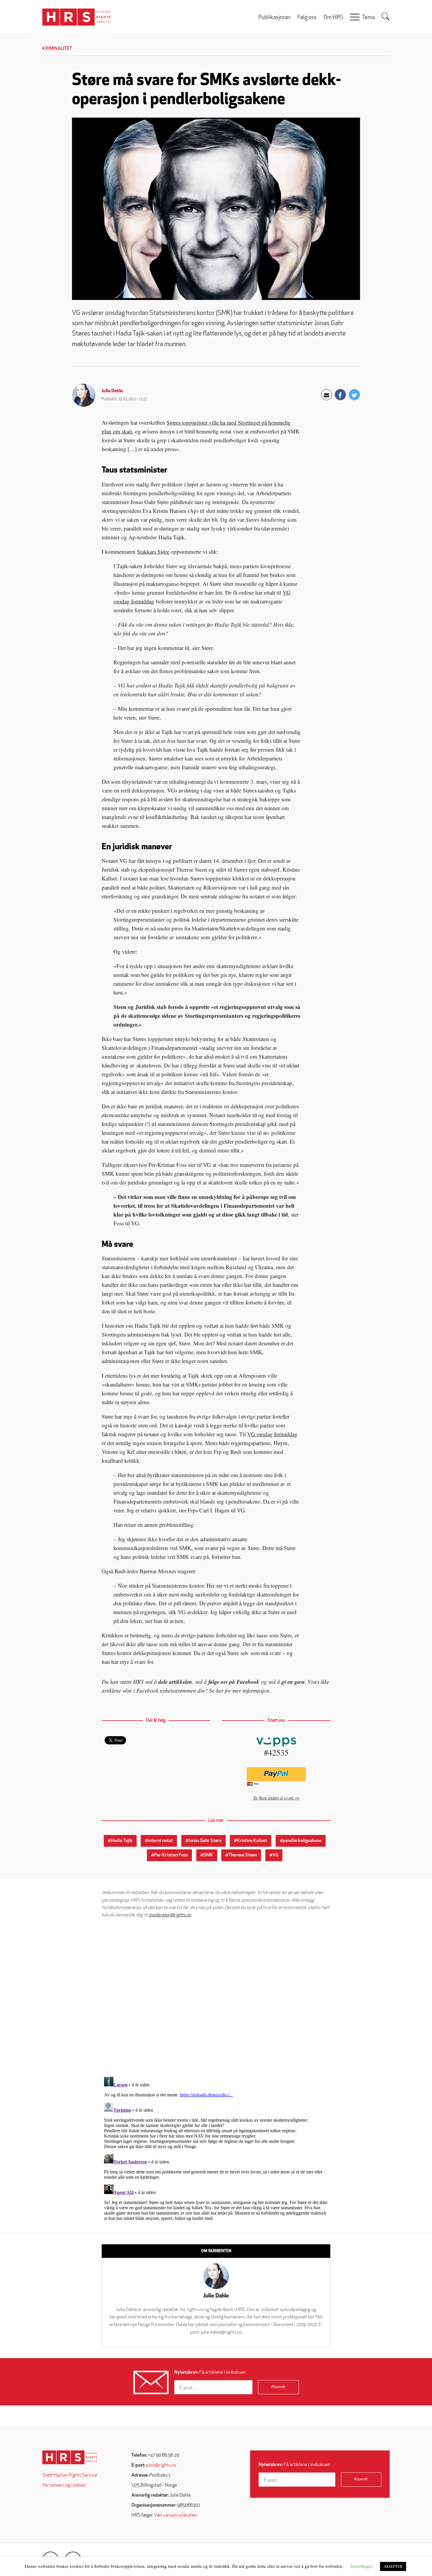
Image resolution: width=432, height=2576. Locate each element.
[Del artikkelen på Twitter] (354, 395)
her (220, 1690)
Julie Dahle (112, 391)
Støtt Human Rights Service (70, 2475)
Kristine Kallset (252, 1841)
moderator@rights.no (170, 1915)
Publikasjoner (274, 18)
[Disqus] (216, 1998)
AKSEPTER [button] (393, 2566)
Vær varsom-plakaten (175, 2515)
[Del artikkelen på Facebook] (340, 395)
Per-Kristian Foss (171, 1855)
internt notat (160, 1841)
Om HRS (333, 18)
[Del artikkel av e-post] (326, 395)
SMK (208, 1855)
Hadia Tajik (122, 1841)
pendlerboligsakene (302, 1841)
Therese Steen (243, 1855)
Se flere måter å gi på (273, 1797)
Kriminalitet (57, 49)
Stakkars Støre (153, 552)
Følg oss (307, 18)
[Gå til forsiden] (70, 2457)
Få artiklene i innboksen (210, 2373)
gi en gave (293, 1682)
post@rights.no (161, 2465)
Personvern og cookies (64, 2485)
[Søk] (386, 16)
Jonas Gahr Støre (205, 1841)
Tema (368, 18)
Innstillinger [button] (362, 2566)
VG (275, 1855)
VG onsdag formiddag (272, 1434)
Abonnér (278, 2387)
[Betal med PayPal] (276, 1774)
